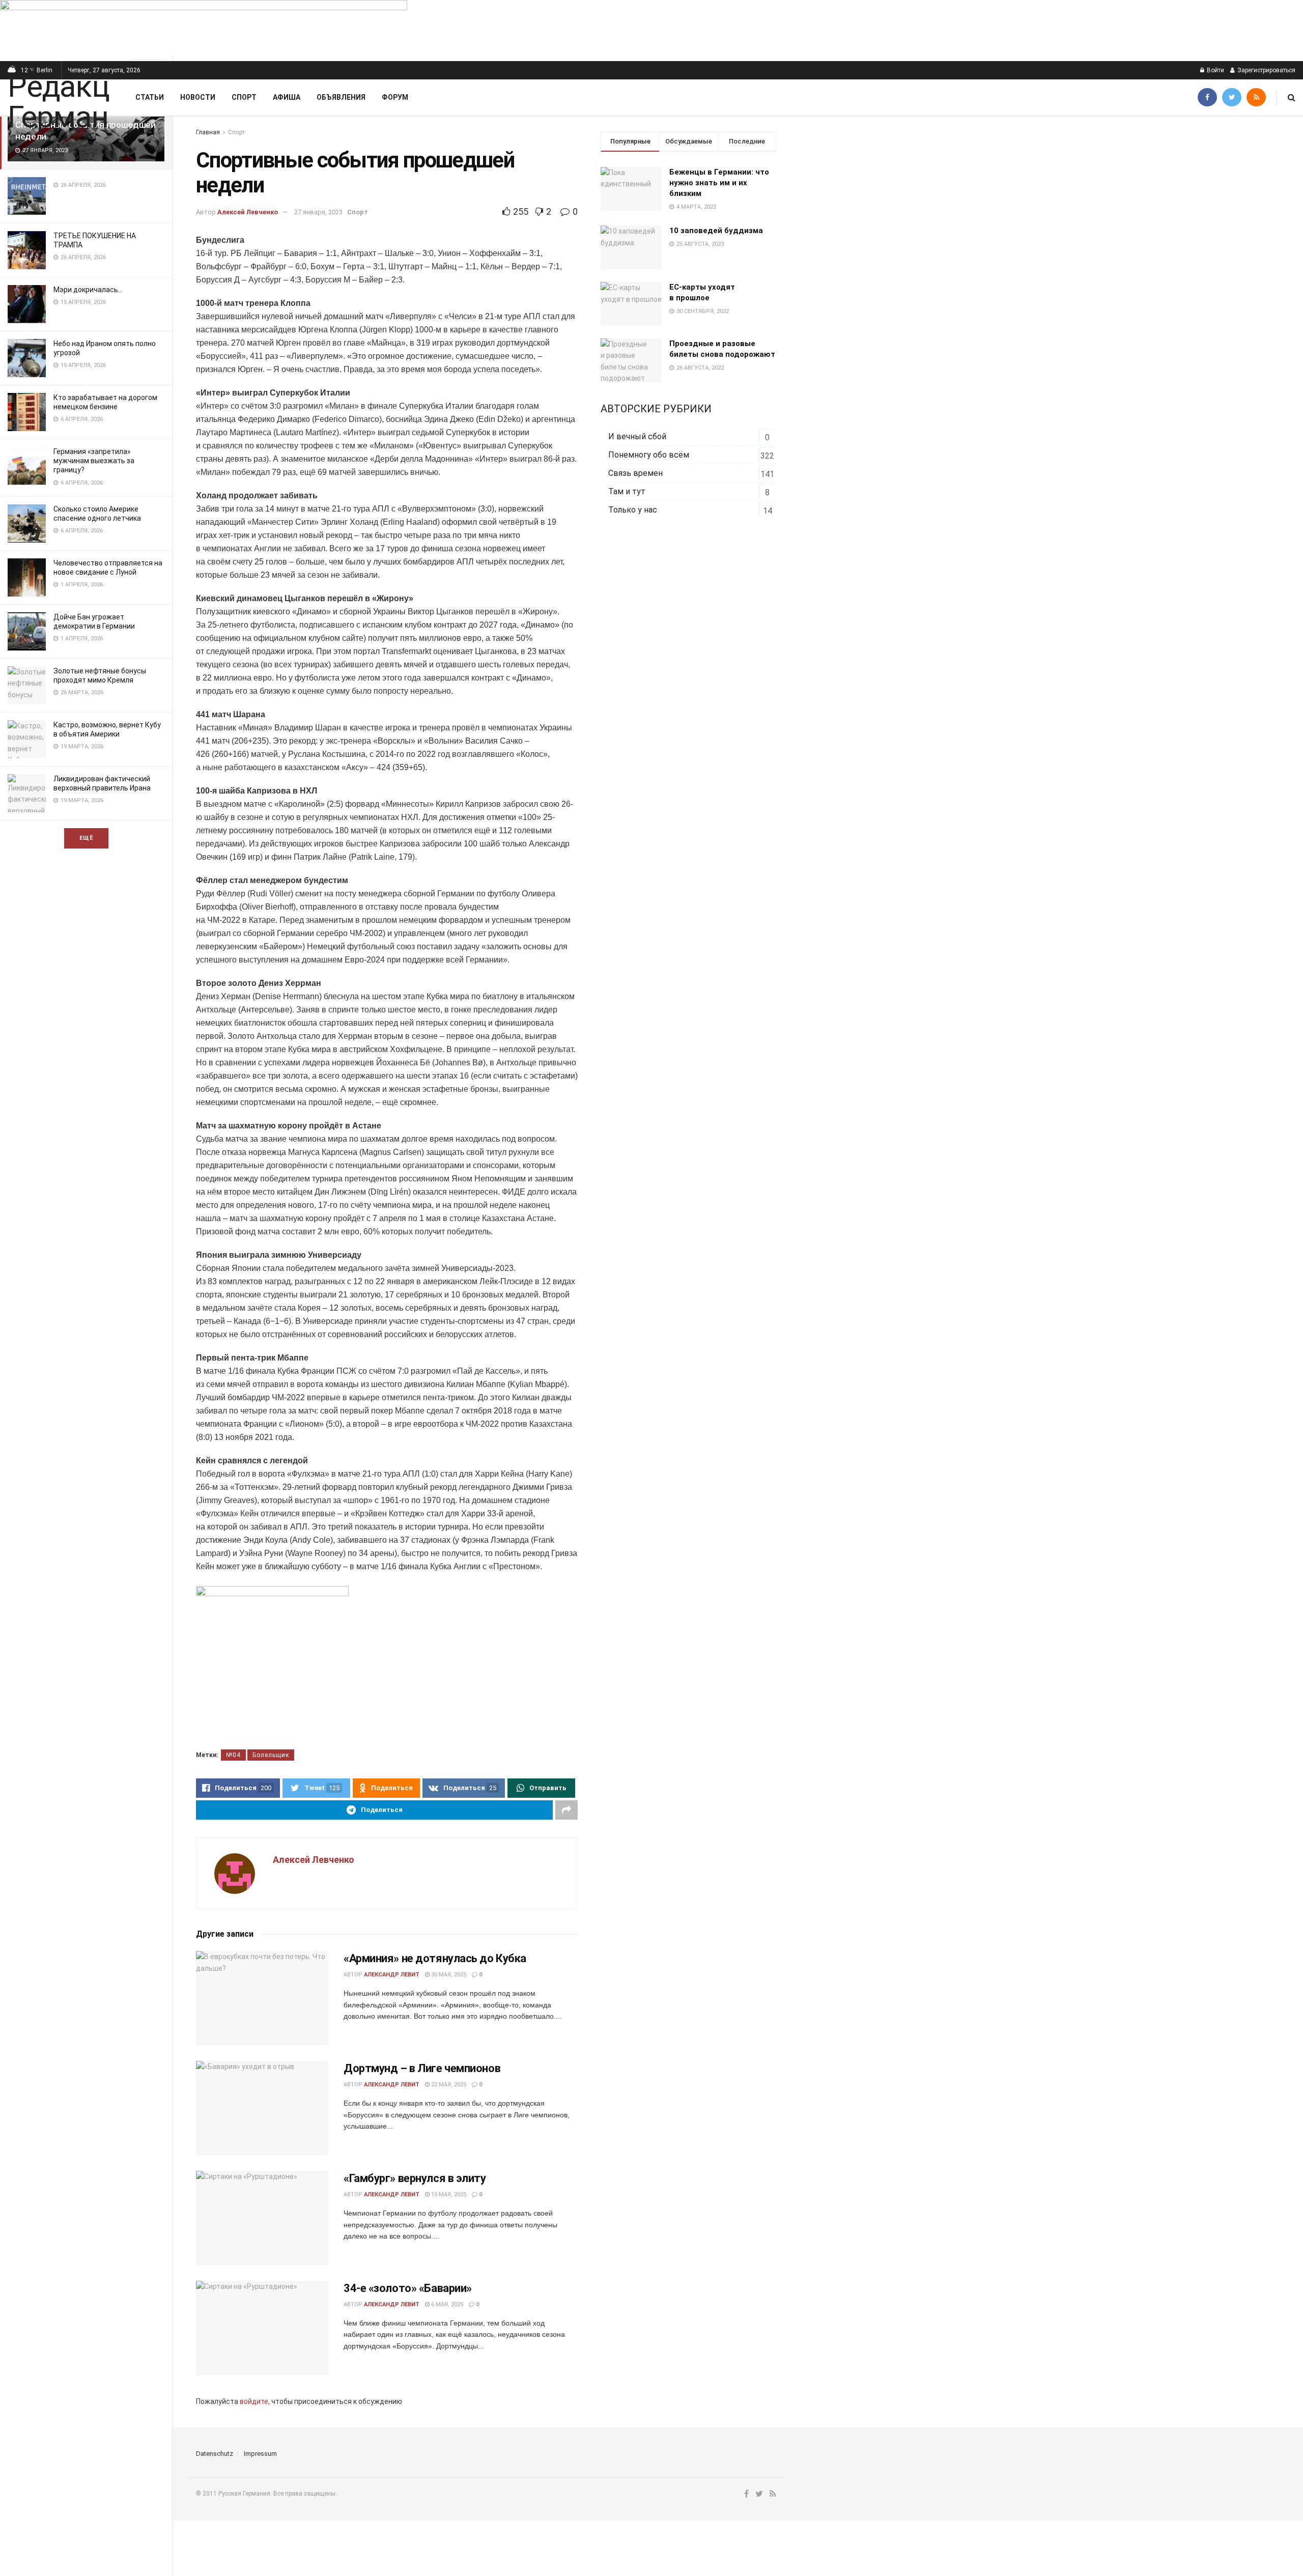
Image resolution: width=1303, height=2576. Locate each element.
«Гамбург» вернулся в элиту (415, 2178)
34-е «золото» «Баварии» (408, 2288)
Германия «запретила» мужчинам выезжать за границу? (94, 461)
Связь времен (635, 473)
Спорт (244, 97)
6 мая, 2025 (446, 2304)
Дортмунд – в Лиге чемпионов (422, 2068)
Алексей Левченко (248, 212)
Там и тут (627, 491)
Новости (198, 97)
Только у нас (633, 510)
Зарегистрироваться (1266, 70)
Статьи (150, 97)
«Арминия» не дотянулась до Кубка (435, 1958)
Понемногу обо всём (649, 455)
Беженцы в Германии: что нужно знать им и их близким (719, 183)
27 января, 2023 (318, 212)
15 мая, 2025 (448, 2195)
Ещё (86, 838)
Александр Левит (392, 1975)
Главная (208, 132)
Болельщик (271, 1755)
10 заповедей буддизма (716, 231)
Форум (395, 97)
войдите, (255, 2401)
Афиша (287, 97)
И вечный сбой (637, 436)
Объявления (341, 97)
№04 (233, 1755)
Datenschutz (215, 2454)
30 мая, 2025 (448, 1975)
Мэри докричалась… (88, 290)
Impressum (260, 2454)
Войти (1215, 70)
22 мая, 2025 (448, 2085)
